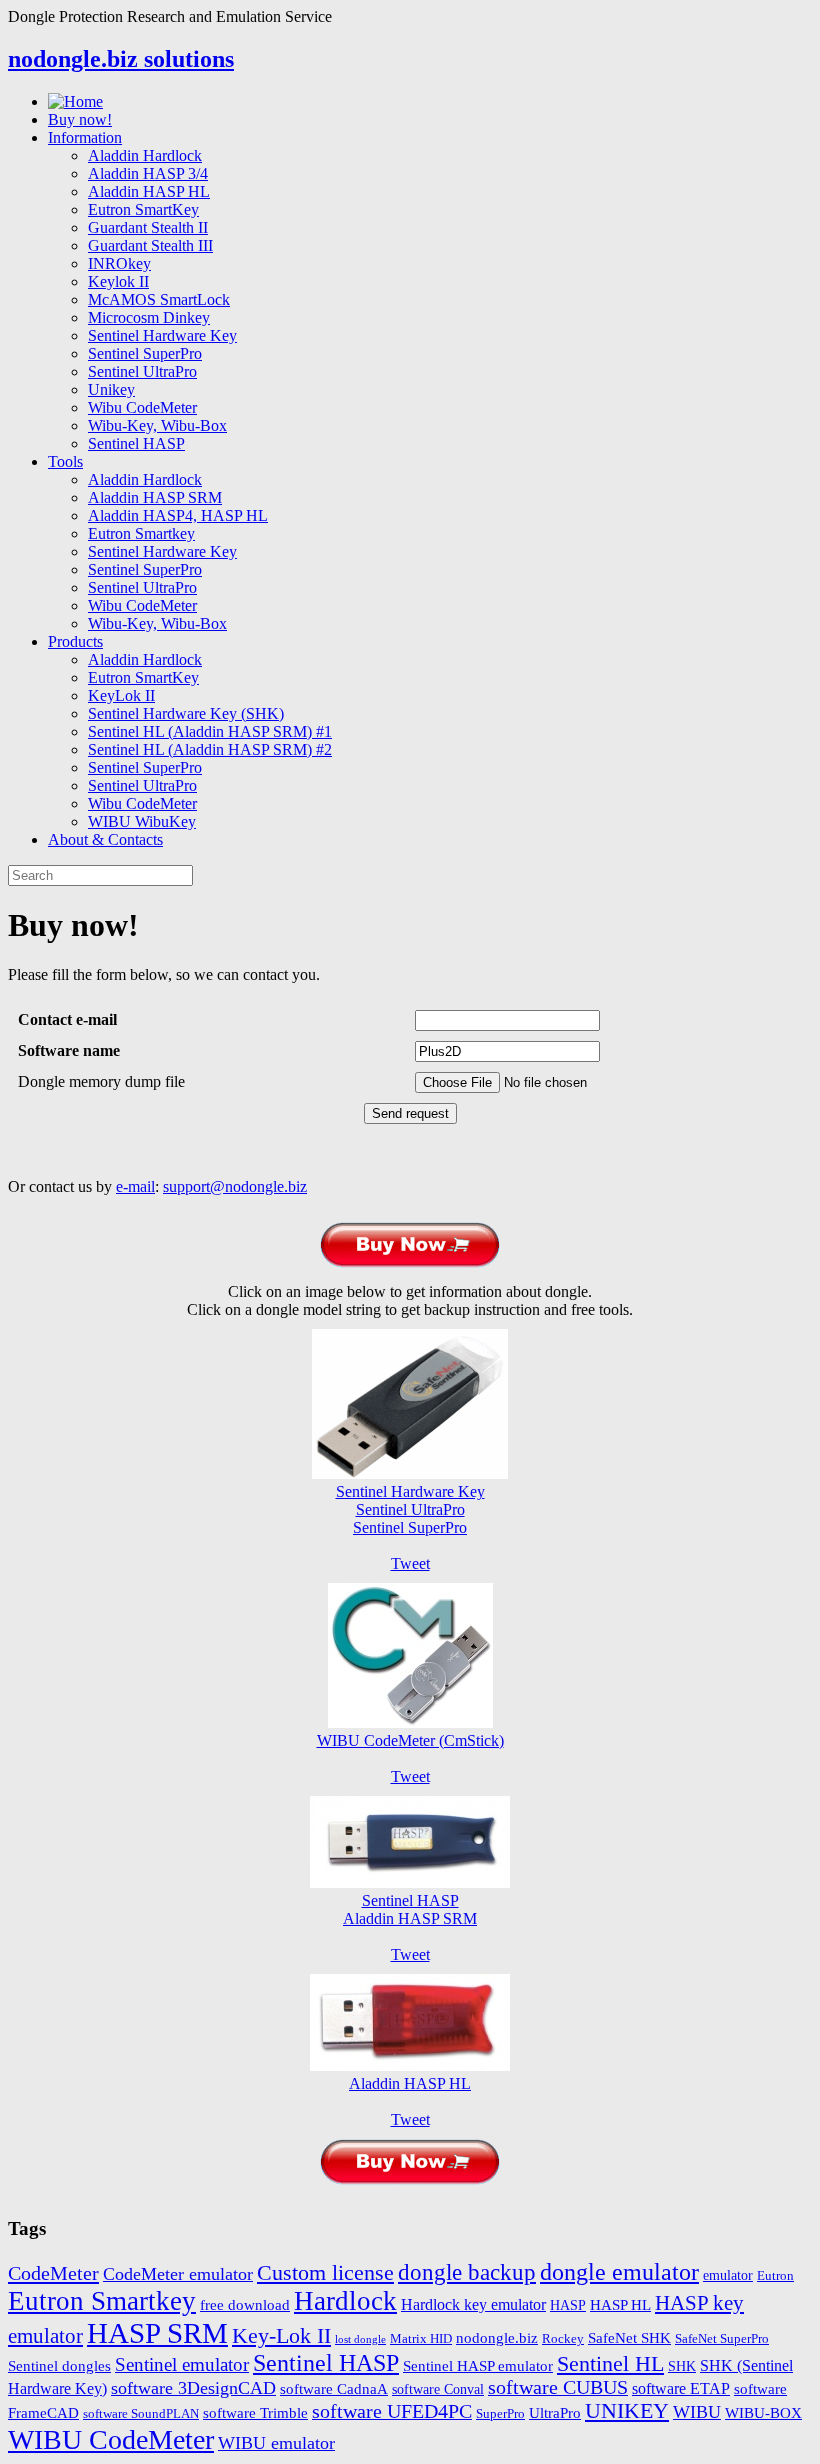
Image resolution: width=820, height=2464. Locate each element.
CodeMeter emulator (178, 2274)
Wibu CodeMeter (142, 407)
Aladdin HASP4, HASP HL (178, 515)
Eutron (775, 2276)
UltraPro (555, 2412)
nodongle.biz (497, 2337)
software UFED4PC (392, 2411)
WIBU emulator (276, 2443)
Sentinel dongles (59, 2365)
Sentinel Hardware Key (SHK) (186, 713)
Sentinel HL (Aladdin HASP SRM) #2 (210, 749)
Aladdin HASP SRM (155, 497)
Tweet (410, 1563)
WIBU (697, 2412)
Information (85, 137)
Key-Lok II (281, 2335)
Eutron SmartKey (143, 209)
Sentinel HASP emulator (478, 2365)
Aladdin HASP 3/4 (148, 173)
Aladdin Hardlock (145, 155)
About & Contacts (105, 839)
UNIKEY (627, 2411)
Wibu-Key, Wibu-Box (157, 425)
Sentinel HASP (136, 443)
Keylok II (118, 281)
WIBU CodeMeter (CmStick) (410, 1740)
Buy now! (80, 119)
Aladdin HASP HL (149, 191)
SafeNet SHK (629, 2337)
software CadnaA (334, 2388)
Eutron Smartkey (141, 533)
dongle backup (467, 2272)
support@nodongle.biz (235, 1186)
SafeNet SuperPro (722, 2339)
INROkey (119, 263)
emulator (728, 2275)
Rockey (563, 2339)
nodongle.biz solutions (121, 59)
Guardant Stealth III (150, 245)
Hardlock (345, 2301)
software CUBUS (558, 2387)
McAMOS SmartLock (159, 299)
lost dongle (360, 2339)
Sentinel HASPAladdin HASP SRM (410, 1909)
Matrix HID (421, 2339)
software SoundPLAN (141, 2414)
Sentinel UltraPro (142, 371)
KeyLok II (121, 695)
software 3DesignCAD (193, 2388)
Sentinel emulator (182, 2364)
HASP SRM (157, 2333)
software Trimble (255, 2412)
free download (245, 2304)
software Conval (438, 2389)
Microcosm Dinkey (149, 317)
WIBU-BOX (763, 2412)
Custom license (325, 2273)
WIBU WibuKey (142, 821)
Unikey (111, 389)
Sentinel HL (610, 2364)
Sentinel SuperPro (145, 353)
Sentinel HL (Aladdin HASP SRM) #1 (210, 731)
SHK (682, 2366)
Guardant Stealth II (148, 227)
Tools (65, 461)
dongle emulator (619, 2272)
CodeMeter (53, 2273)
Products (75, 641)
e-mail (135, 1186)
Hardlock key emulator (473, 2305)
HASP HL (620, 2304)
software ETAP (681, 2389)
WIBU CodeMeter (111, 2439)
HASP (568, 2305)
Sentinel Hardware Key (162, 335)
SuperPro (500, 2414)
